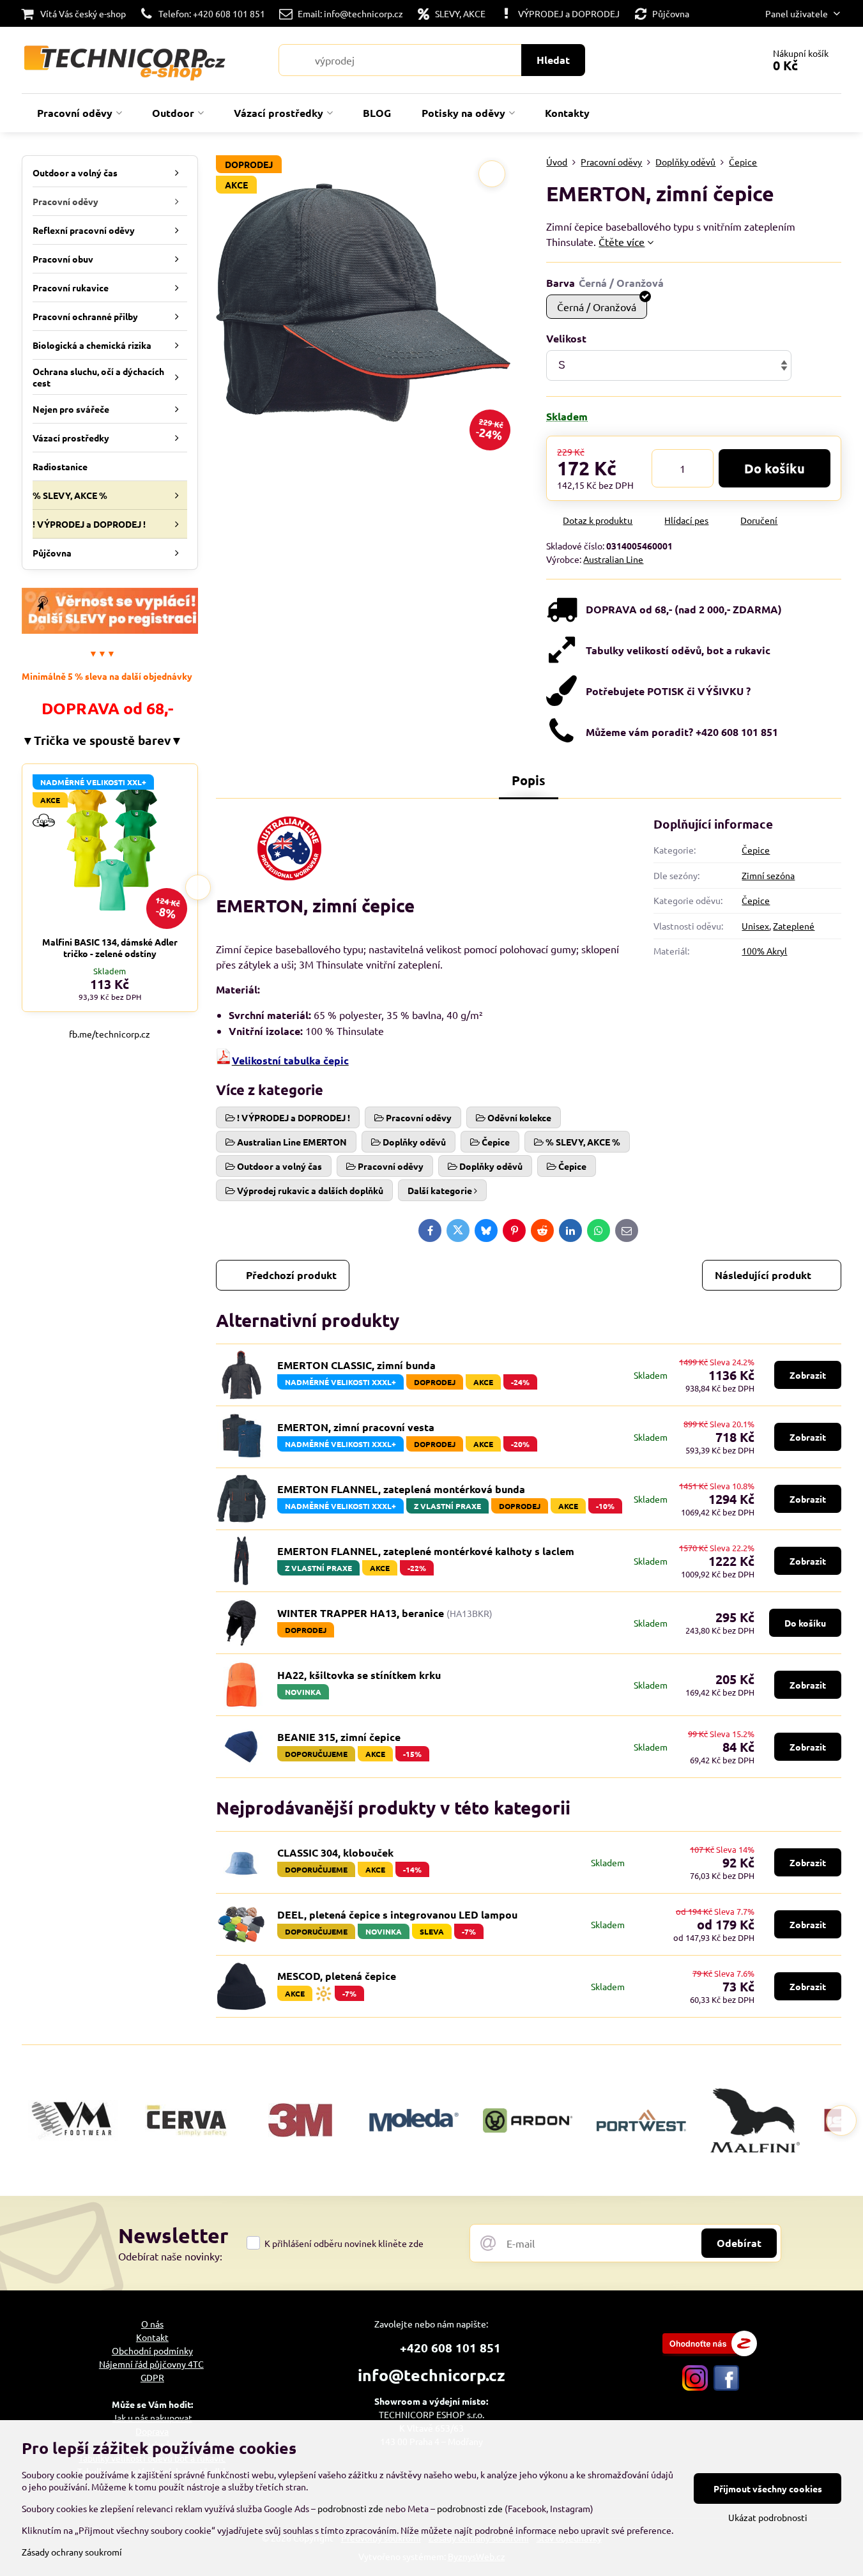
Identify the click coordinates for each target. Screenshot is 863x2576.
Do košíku (775, 468)
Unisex (755, 926)
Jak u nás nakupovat (152, 2418)
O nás (152, 2324)
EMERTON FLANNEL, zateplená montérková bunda (401, 1489)
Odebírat (739, 2243)
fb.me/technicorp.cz (110, 1034)
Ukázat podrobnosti (768, 2517)
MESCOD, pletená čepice (337, 1976)
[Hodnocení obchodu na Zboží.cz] (710, 2352)
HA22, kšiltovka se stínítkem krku (359, 1675)
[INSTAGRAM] (695, 2387)
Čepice (756, 850)
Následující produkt (763, 1275)
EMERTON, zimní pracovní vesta (356, 1427)
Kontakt (152, 2337)
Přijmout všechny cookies (768, 2488)
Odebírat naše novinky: (170, 2256)
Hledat (553, 60)
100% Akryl (764, 951)
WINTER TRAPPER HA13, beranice (361, 1613)
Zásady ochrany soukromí (72, 2552)
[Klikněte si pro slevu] (110, 630)
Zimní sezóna (768, 875)
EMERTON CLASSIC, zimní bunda (356, 1365)
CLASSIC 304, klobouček (335, 1852)
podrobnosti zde (350, 2508)
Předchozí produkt (291, 1275)
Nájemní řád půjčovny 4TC (151, 2364)
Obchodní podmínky (152, 2350)
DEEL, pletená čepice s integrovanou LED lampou (397, 1914)
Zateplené (794, 926)
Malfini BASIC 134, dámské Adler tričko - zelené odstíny (110, 947)
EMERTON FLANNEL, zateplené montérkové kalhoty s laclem (426, 1551)
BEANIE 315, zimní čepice (339, 1737)
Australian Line (613, 559)
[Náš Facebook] (726, 2387)
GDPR (152, 2377)
